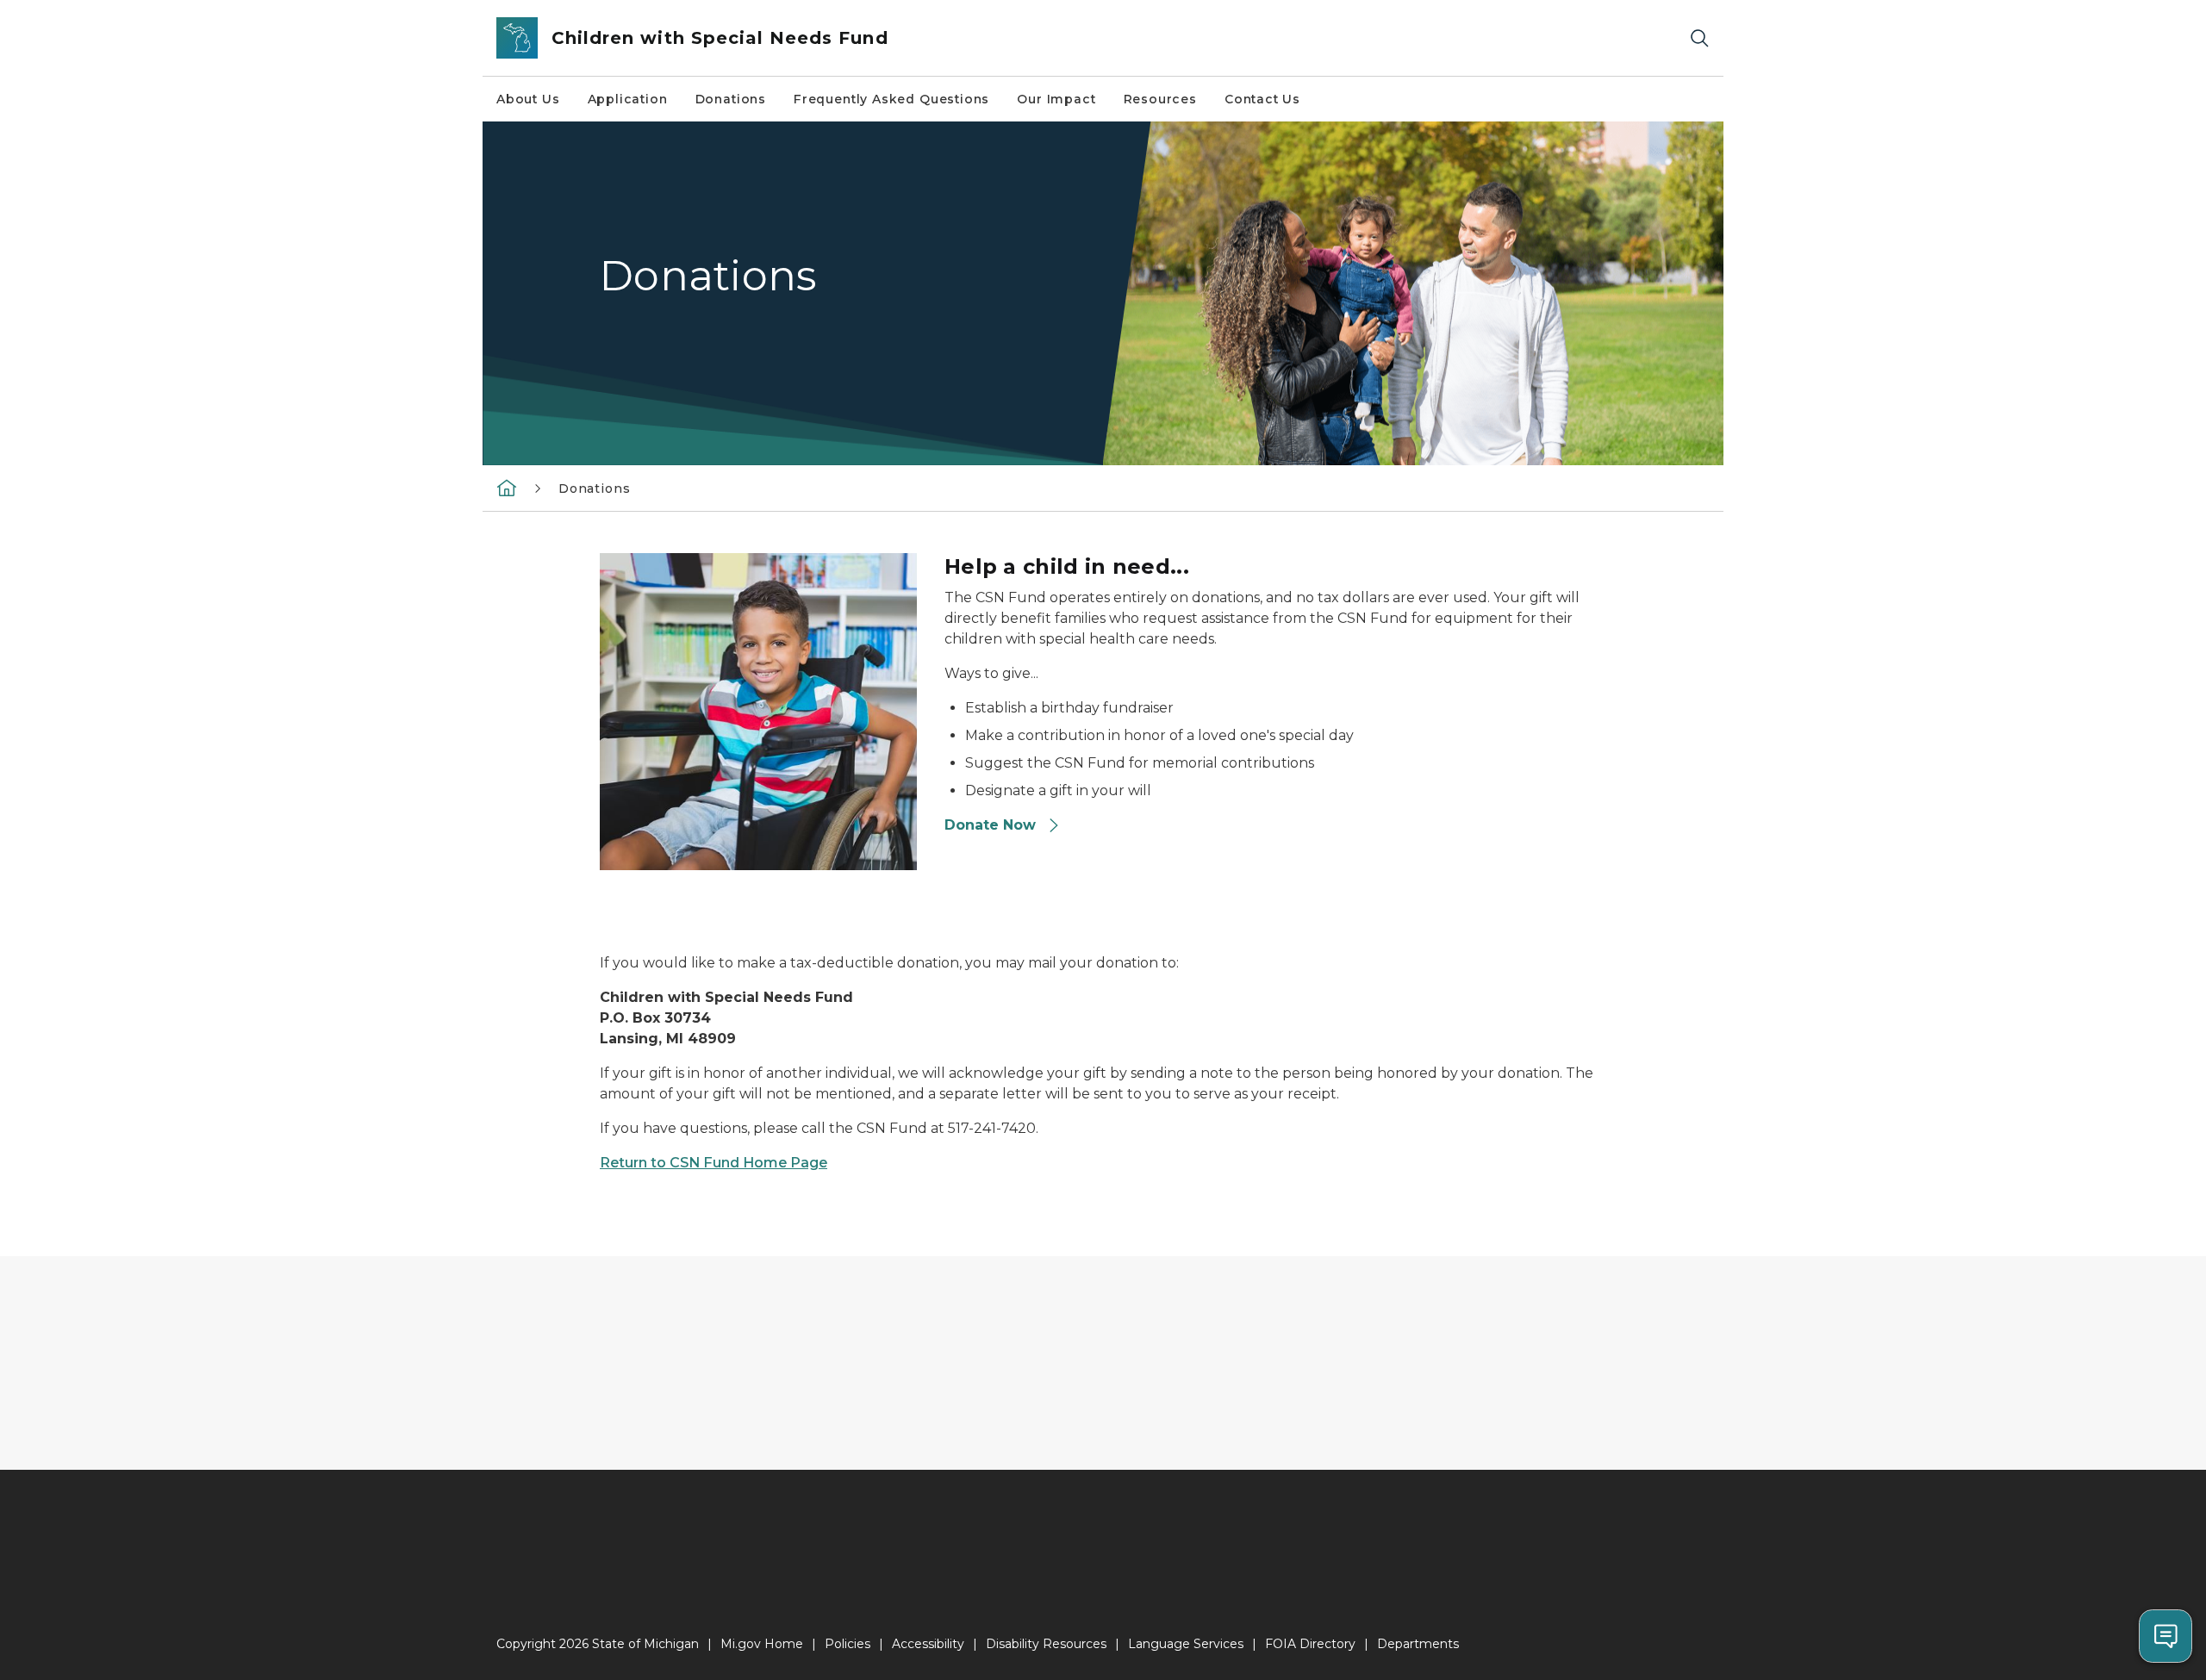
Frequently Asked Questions (891, 99)
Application (628, 99)
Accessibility (928, 1644)
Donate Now (992, 825)
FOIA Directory (1310, 1644)
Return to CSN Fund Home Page (714, 1163)
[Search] (1699, 38)
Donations (731, 99)
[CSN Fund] (507, 488)
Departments (1418, 1644)
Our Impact (1056, 99)
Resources (1160, 99)
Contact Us (1262, 99)
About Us (528, 99)
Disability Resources (1046, 1644)
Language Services (1186, 1644)
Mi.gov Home (762, 1644)
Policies (848, 1644)
